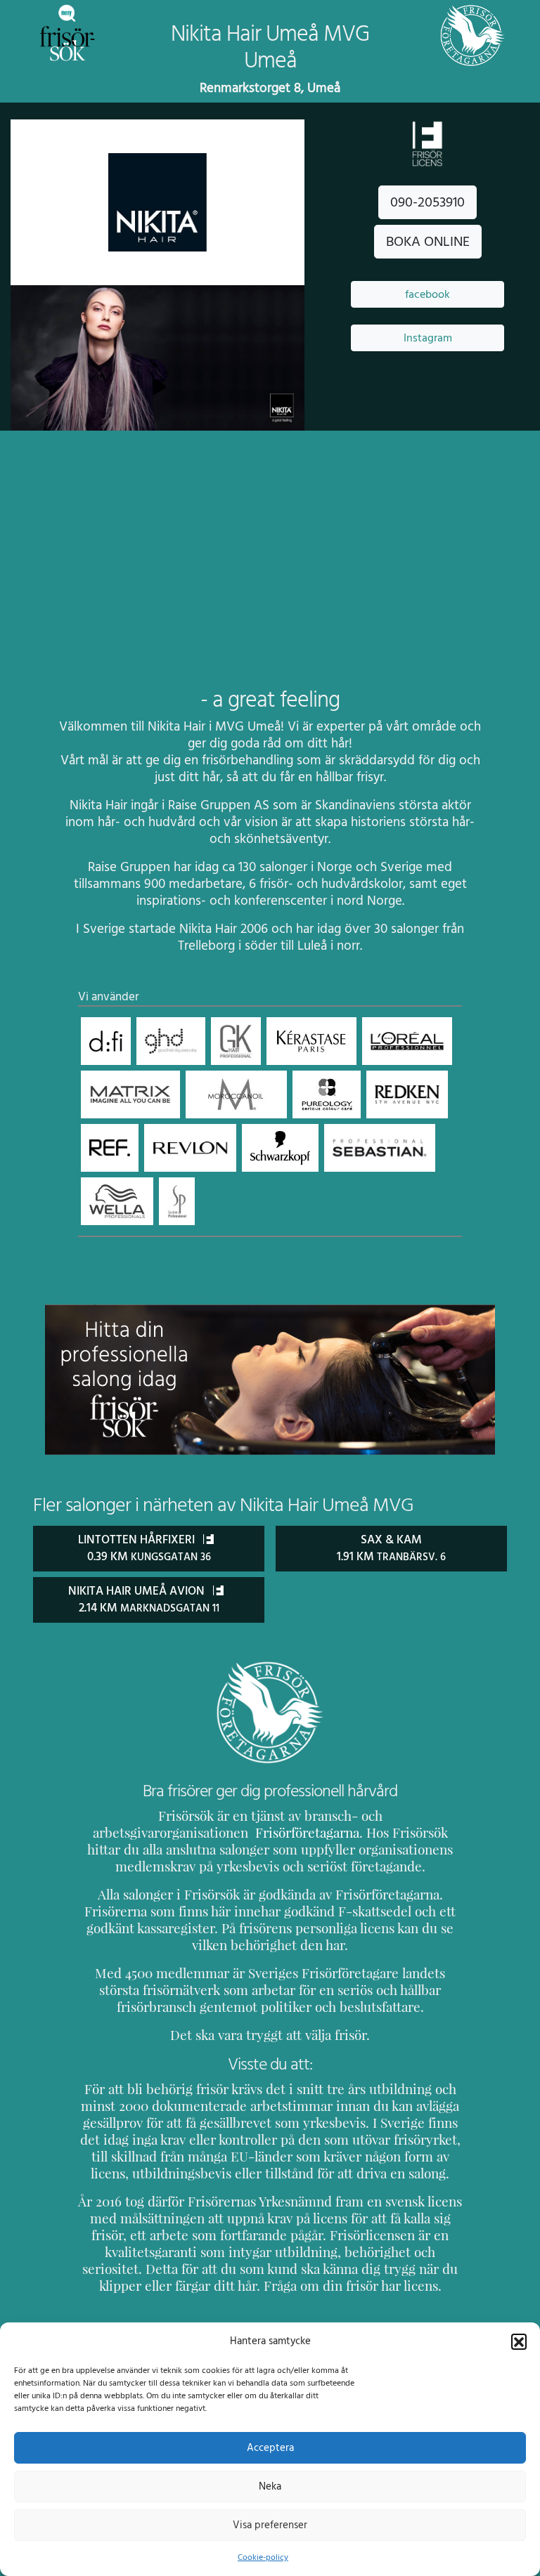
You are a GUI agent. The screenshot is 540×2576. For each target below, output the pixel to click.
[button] (519, 2341)
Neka (270, 2486)
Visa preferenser (270, 2525)
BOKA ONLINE (428, 242)
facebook (427, 294)
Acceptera (270, 2448)
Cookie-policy (263, 2557)
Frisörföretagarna (306, 1833)
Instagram (428, 338)
